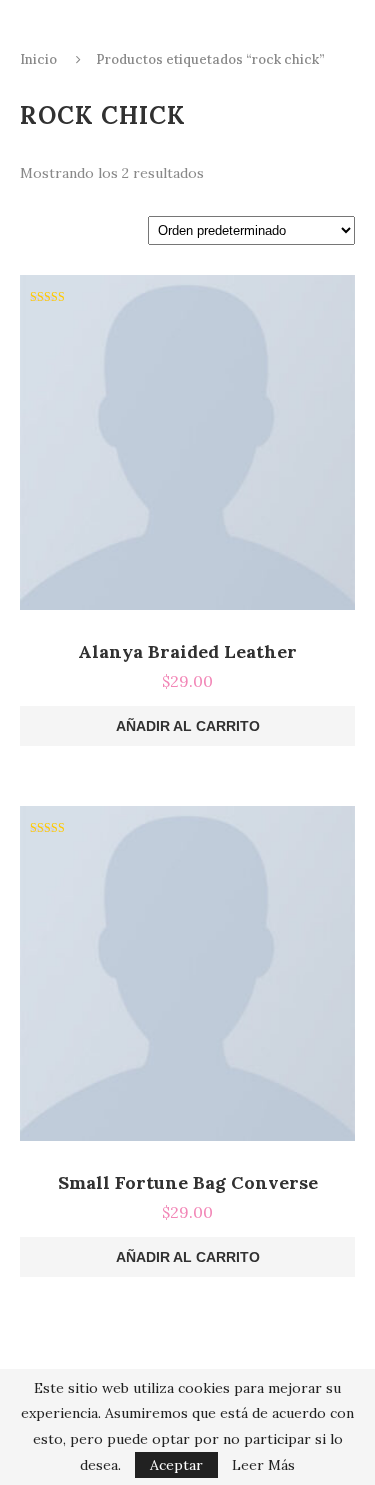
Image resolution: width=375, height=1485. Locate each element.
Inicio (38, 59)
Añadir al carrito (188, 726)
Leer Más (263, 1465)
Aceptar (176, 1465)
